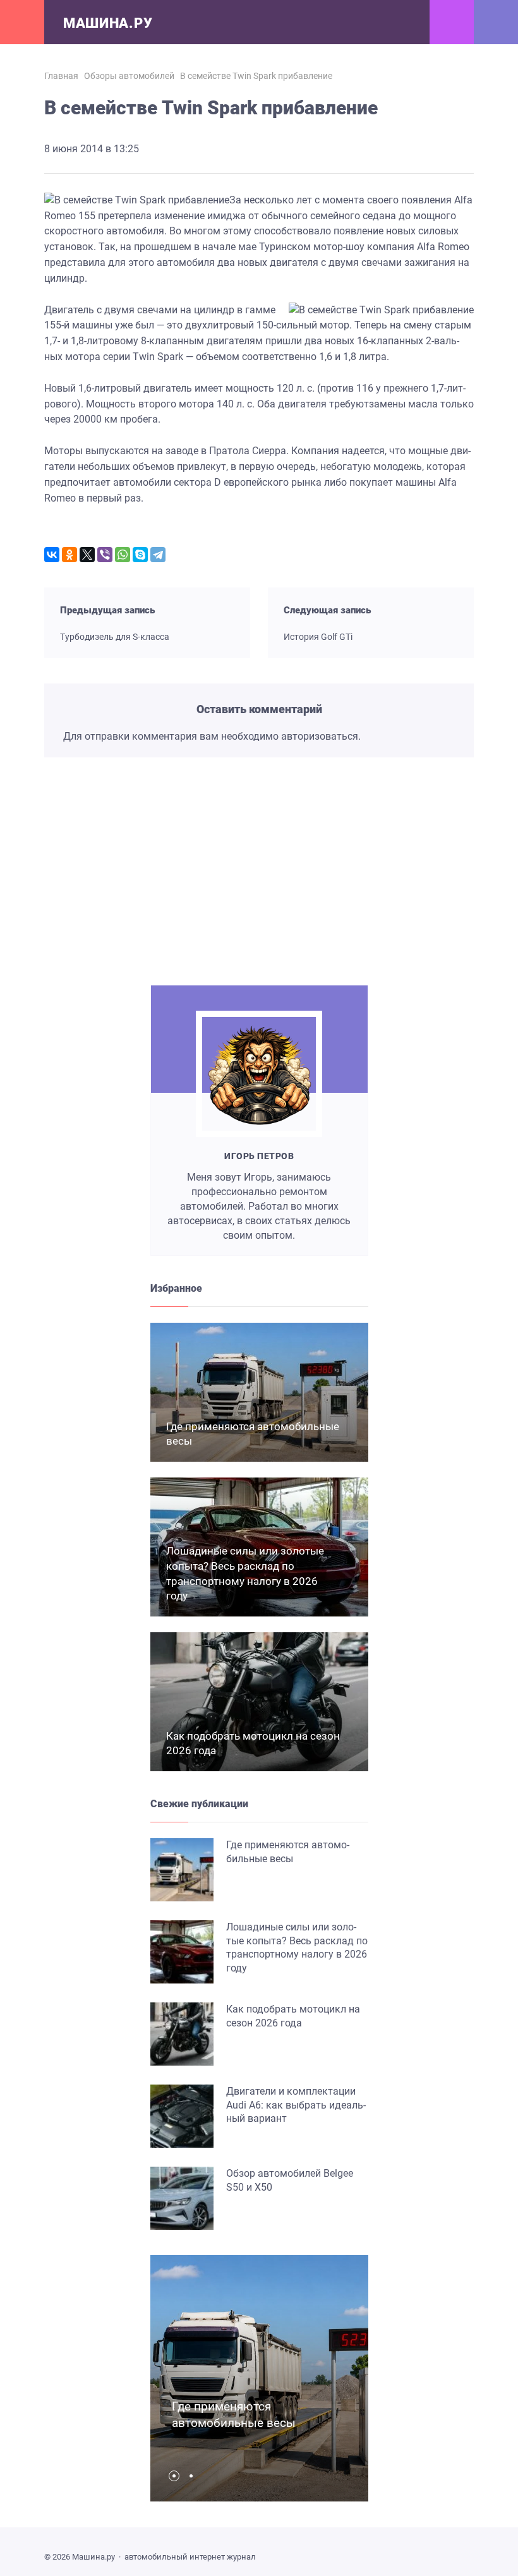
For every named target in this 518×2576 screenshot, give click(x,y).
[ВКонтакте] (52, 555)
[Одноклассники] (69, 555)
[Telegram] (158, 555)
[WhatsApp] (123, 555)
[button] (177, 2476)
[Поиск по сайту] (496, 22)
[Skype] (140, 555)
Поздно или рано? (116, 924)
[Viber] (105, 555)
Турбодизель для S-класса (115, 637)
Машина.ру (108, 23)
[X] (87, 555)
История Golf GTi (318, 637)
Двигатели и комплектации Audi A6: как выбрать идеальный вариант (296, 2105)
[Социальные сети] (452, 22)
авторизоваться (320, 736)
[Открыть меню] (22, 22)
